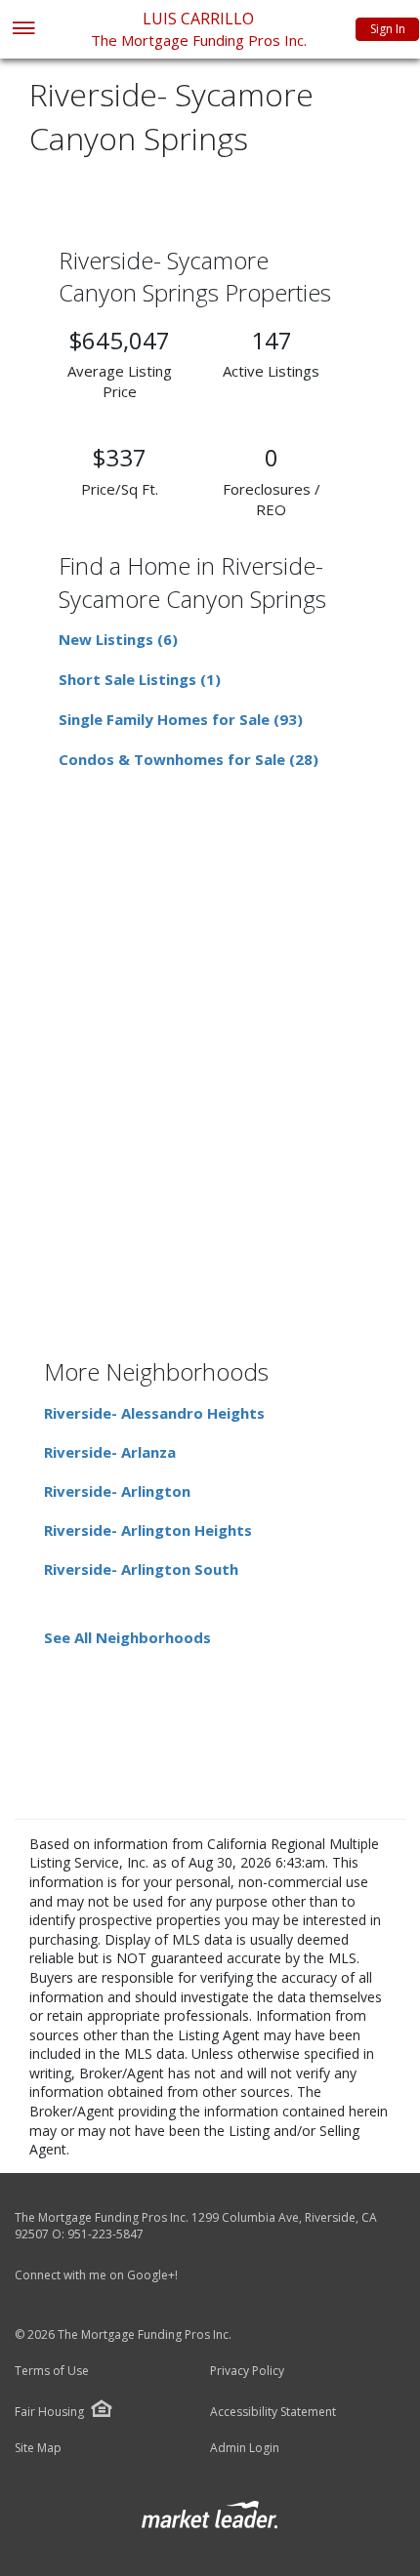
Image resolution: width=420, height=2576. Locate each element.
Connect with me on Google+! (96, 2275)
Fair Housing (49, 2412)
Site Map (38, 2448)
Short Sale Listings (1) (140, 679)
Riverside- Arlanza (110, 1452)
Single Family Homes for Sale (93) (181, 719)
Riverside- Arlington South (141, 1569)
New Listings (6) (118, 639)
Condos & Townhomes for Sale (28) (189, 759)
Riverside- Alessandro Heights (154, 1413)
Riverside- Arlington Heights (148, 1530)
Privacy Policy (247, 2371)
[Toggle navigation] (23, 30)
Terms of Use (52, 2371)
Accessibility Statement (273, 2412)
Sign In (388, 29)
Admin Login (245, 2448)
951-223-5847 (105, 2234)
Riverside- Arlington (117, 1491)
